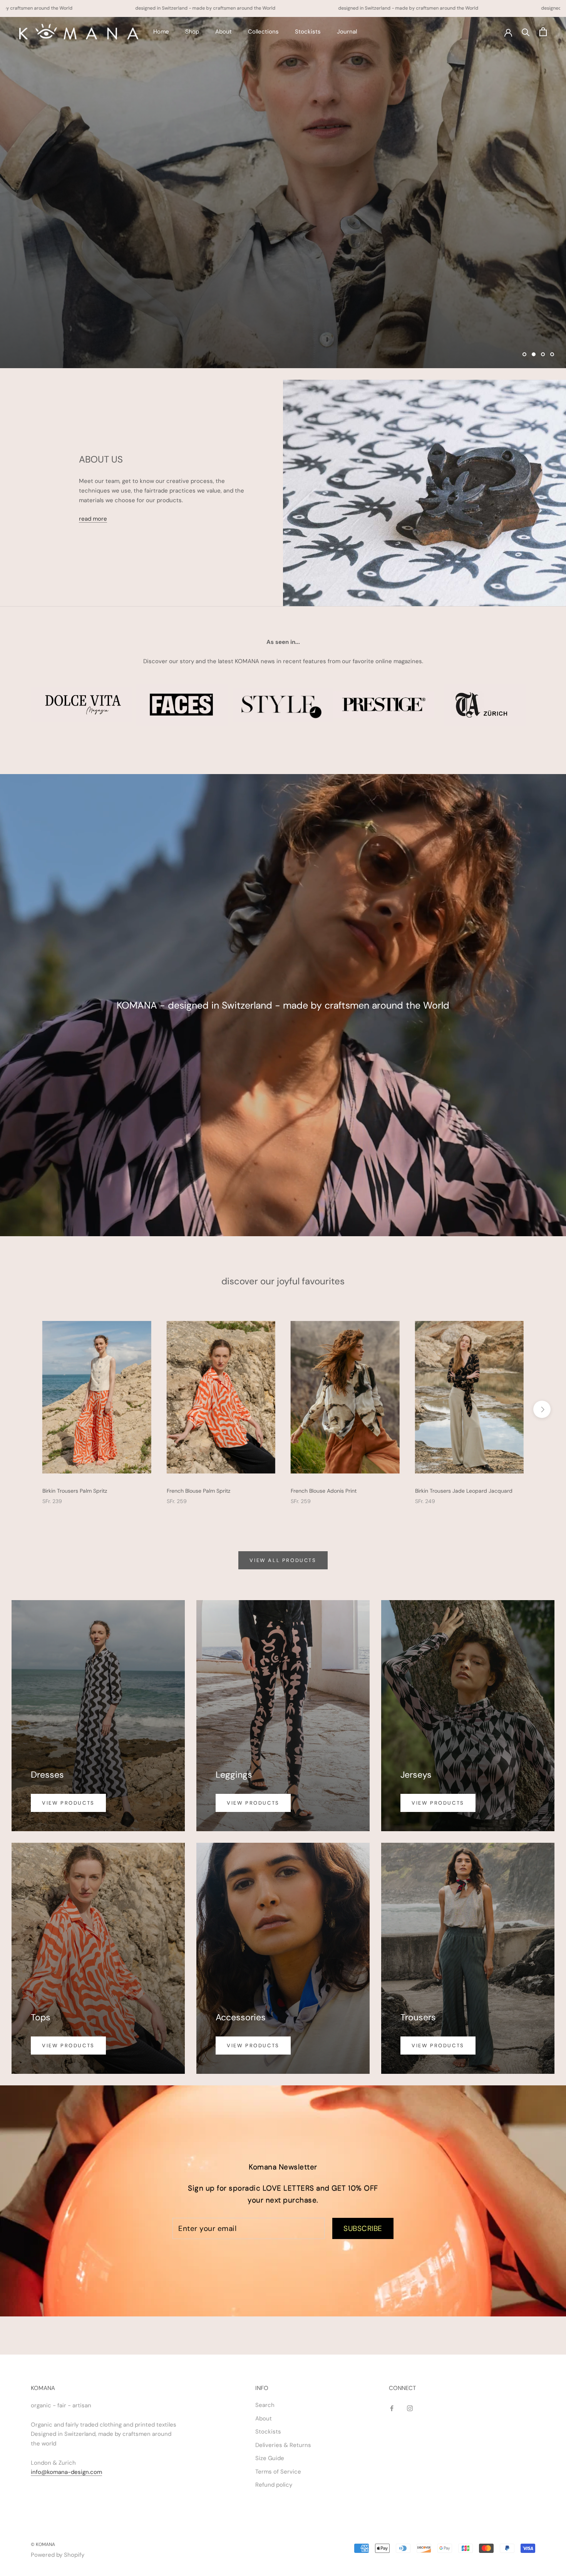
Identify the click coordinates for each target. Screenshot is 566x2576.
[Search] (526, 32)
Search (265, 2405)
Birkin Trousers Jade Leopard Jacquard (464, 1491)
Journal (347, 32)
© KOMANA (43, 2544)
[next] (542, 1409)
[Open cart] (543, 32)
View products (68, 1803)
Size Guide (270, 2458)
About (224, 32)
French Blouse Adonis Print (324, 1491)
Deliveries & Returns (283, 2445)
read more (93, 519)
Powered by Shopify (58, 2555)
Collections (263, 32)
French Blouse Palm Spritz (198, 1491)
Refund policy (274, 2485)
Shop (192, 32)
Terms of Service (278, 2472)
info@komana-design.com (66, 2472)
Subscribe (363, 2228)
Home (161, 32)
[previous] (24, 1409)
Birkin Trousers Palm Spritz (75, 1491)
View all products (283, 1560)
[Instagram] (410, 2408)
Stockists (308, 32)
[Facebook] (392, 2408)
